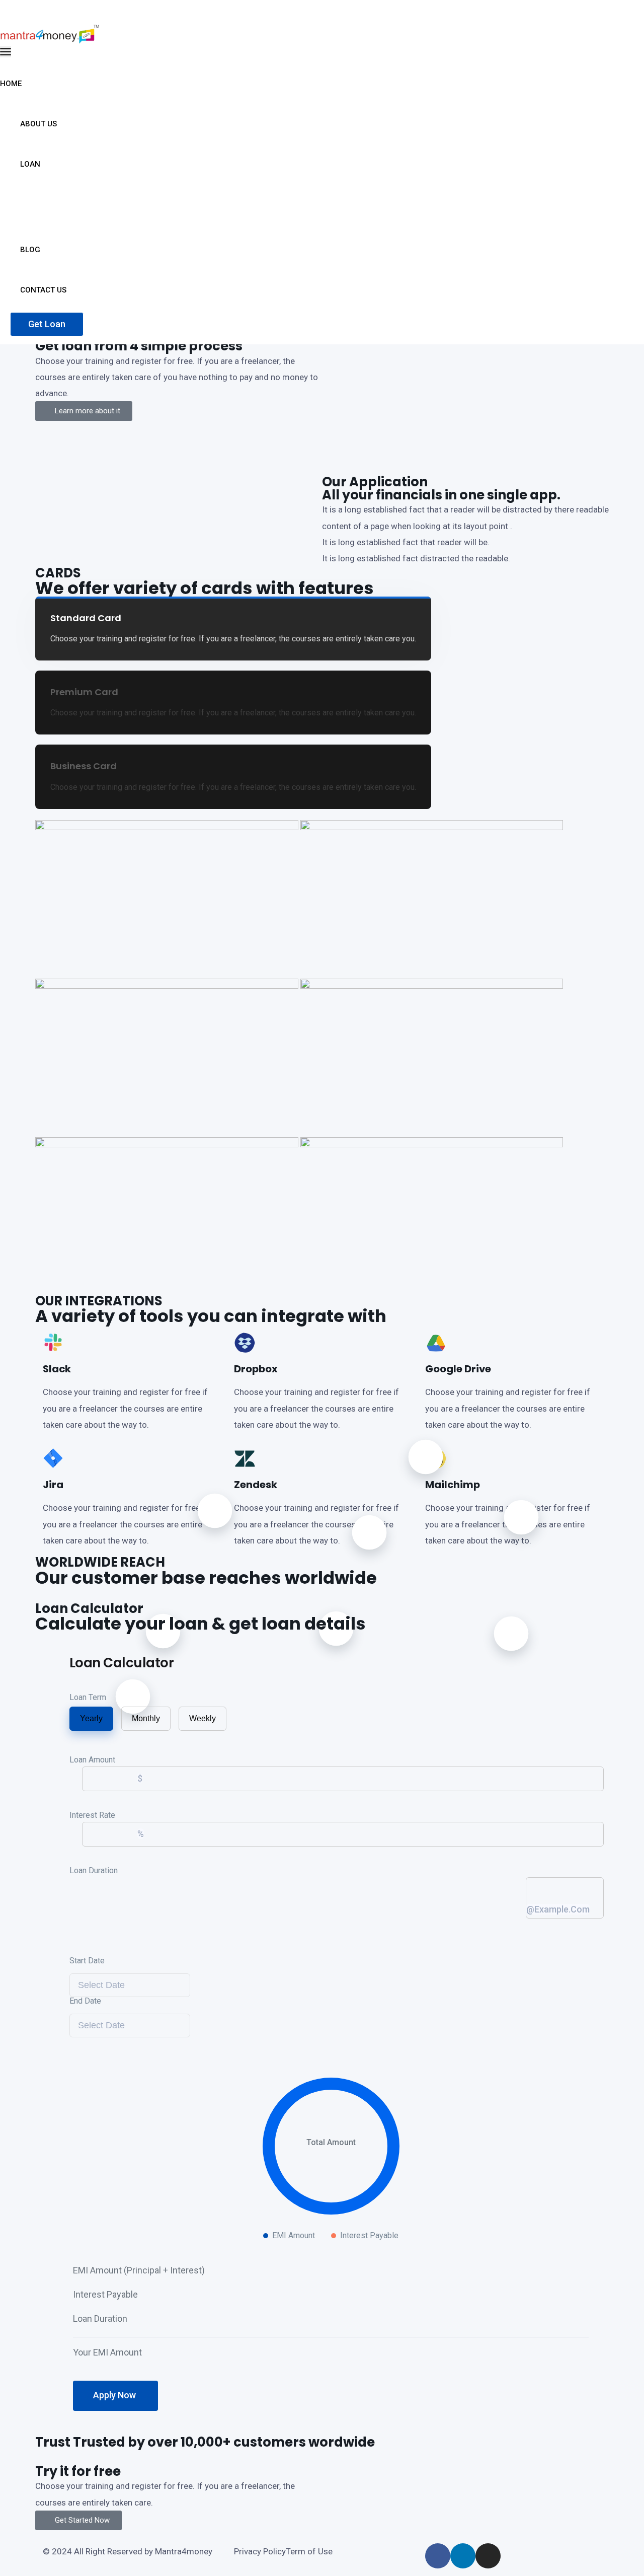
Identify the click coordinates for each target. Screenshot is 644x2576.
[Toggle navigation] (6, 52)
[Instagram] (488, 2556)
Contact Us (44, 290)
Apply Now (115, 2395)
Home (12, 84)
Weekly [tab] (203, 1718)
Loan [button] (31, 164)
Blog (31, 250)
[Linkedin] (463, 2556)
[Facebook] (438, 2556)
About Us (39, 124)
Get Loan (47, 324)
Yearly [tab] (91, 1718)
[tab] (233, 629)
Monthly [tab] (146, 1718)
